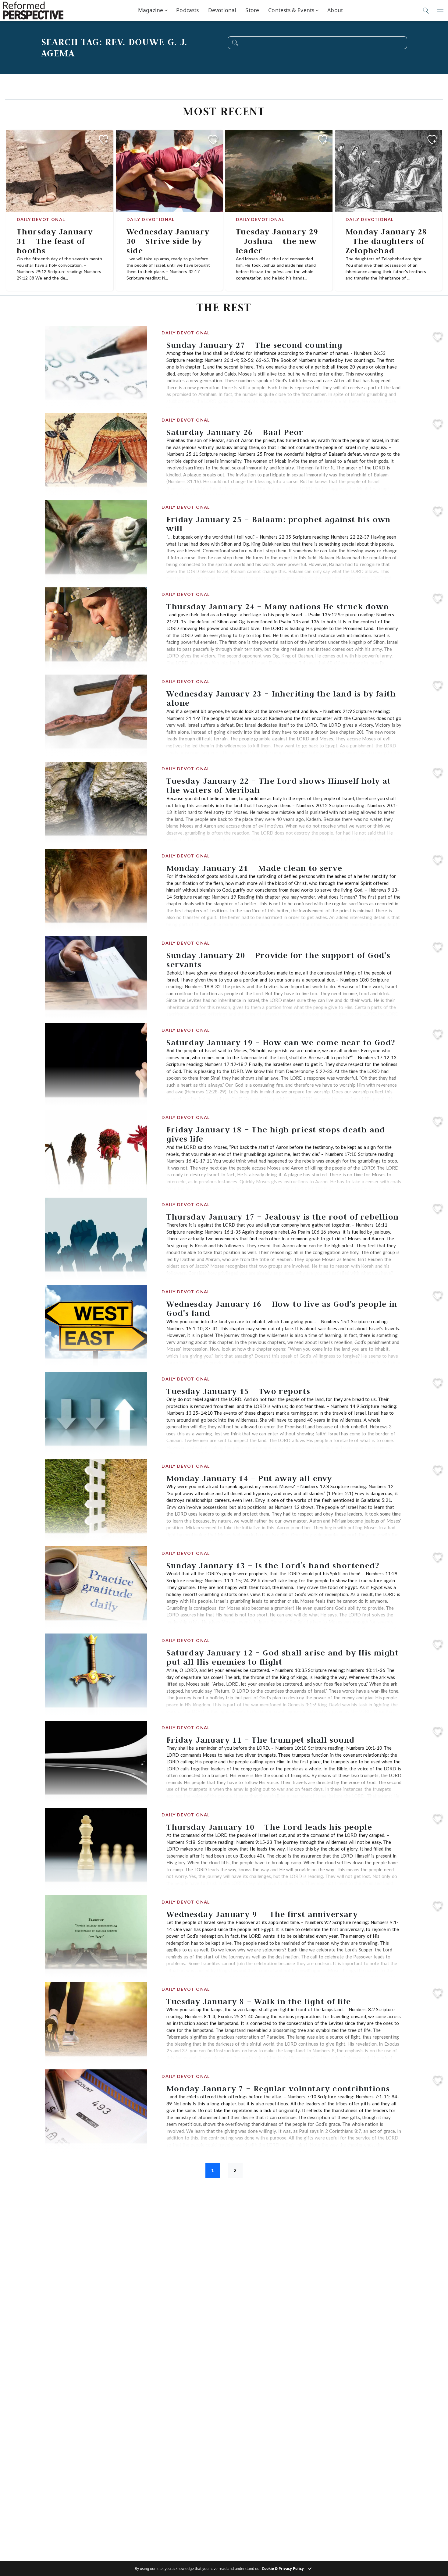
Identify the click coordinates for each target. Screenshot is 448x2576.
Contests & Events (291, 10)
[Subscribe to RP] (103, 140)
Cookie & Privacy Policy (283, 2569)
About (335, 10)
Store (252, 10)
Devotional (222, 10)
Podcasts (187, 10)
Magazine (151, 10)
